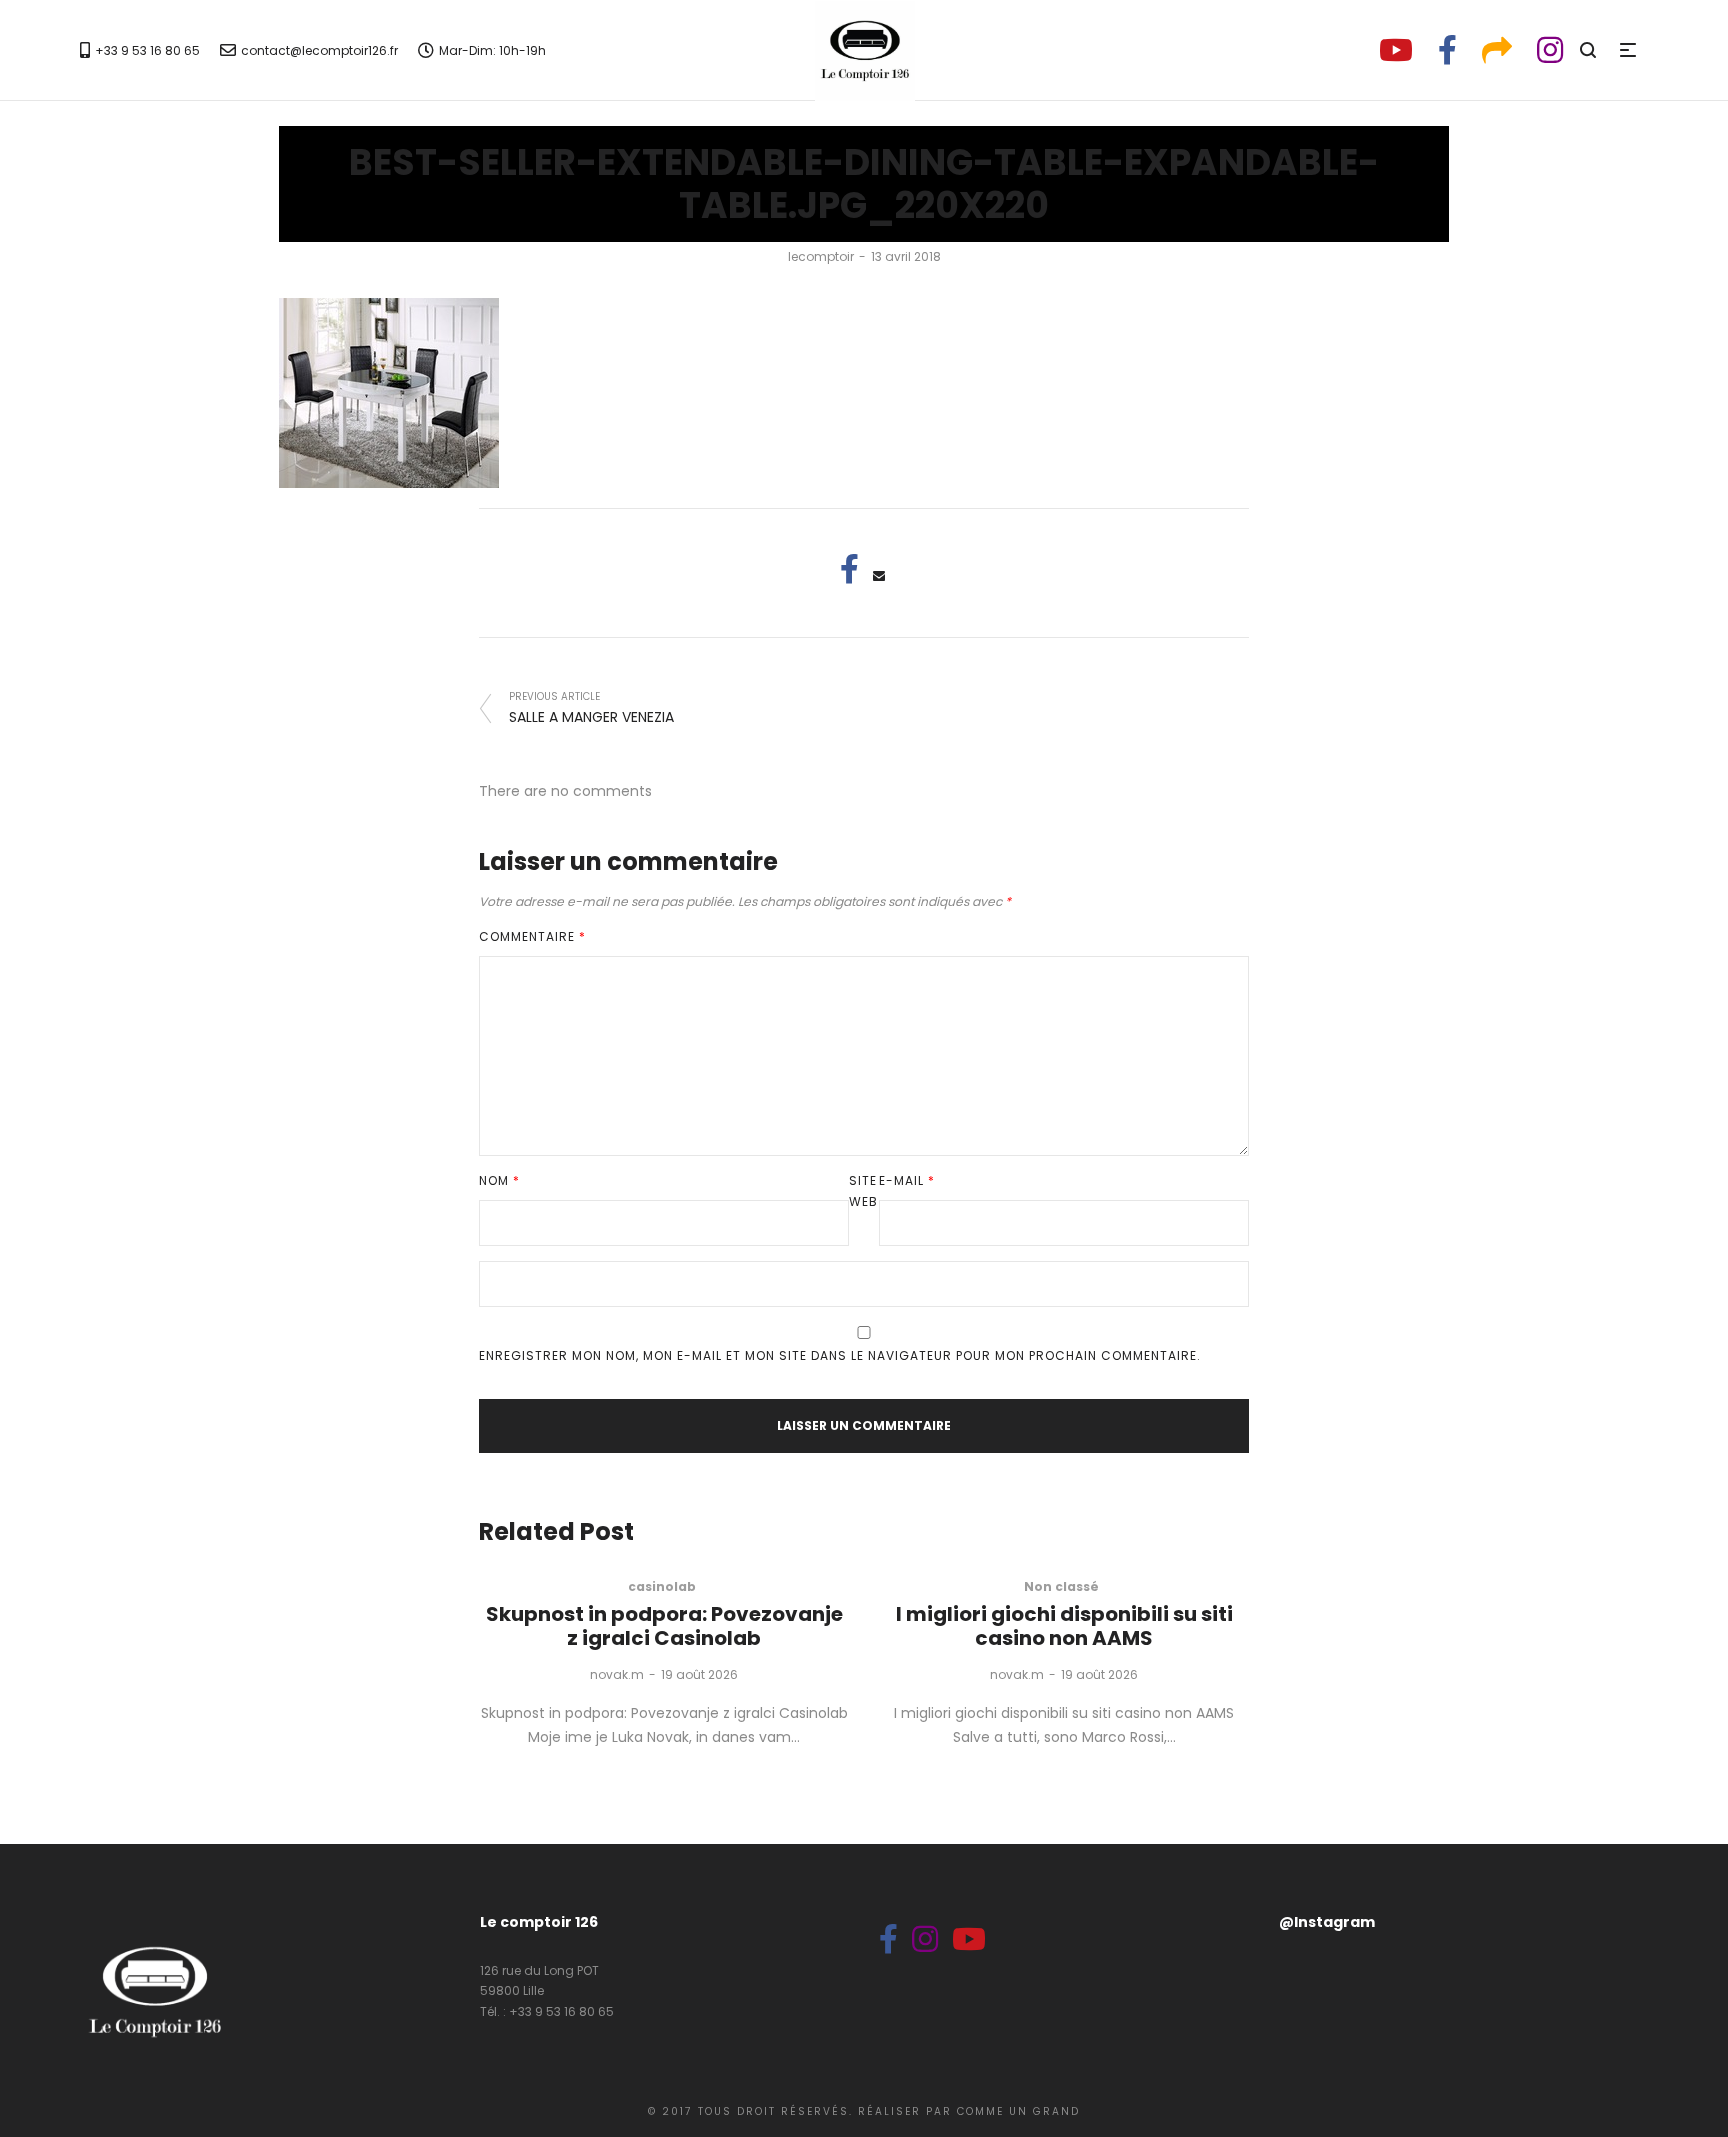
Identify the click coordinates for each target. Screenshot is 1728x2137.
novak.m (617, 1674)
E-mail (907, 1180)
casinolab (662, 1586)
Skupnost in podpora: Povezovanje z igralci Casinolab (664, 1626)
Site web (863, 1191)
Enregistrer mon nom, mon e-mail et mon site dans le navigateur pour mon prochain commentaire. (840, 1355)
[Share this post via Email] (879, 576)
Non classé (1061, 1586)
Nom (499, 1180)
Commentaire (532, 936)
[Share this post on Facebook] (849, 569)
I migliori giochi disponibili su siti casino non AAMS (1064, 1626)
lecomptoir (821, 256)
